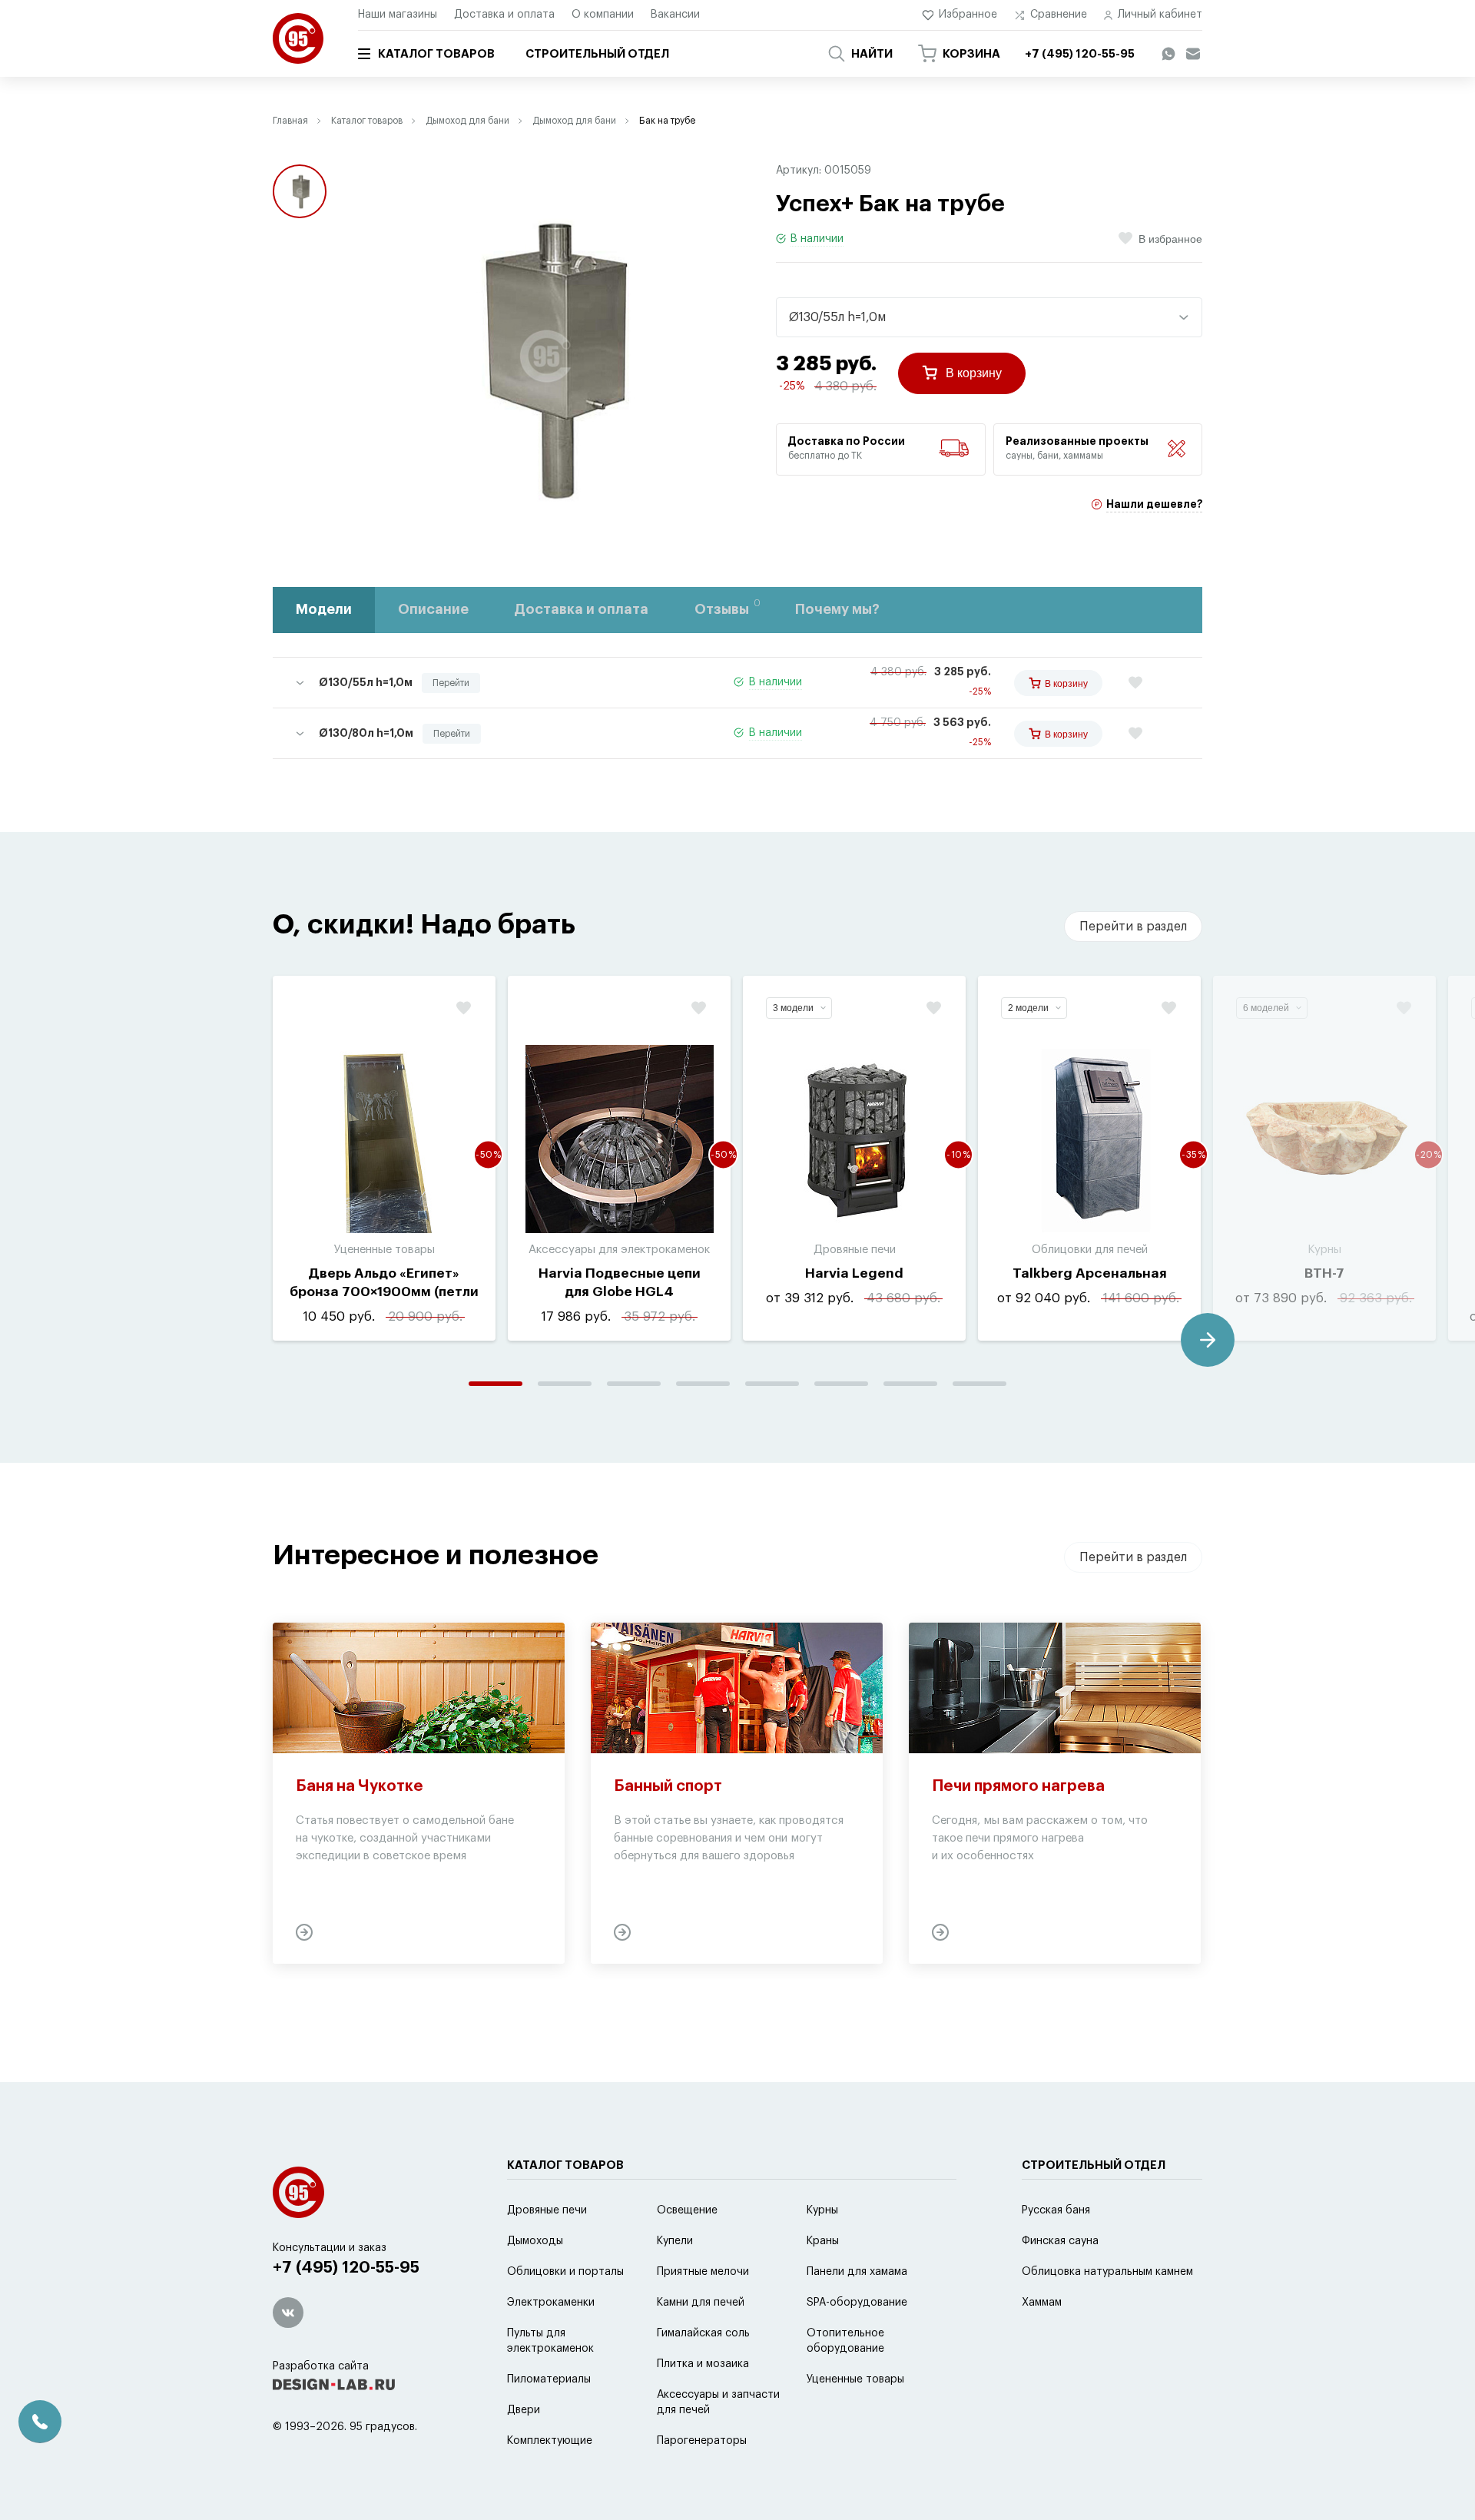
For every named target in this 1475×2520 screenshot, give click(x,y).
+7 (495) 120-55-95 (346, 2268)
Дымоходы (535, 2241)
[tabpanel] (384, 1158)
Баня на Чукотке (360, 1786)
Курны (822, 2210)
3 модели (793, 1008)
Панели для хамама (857, 2272)
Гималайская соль (703, 2333)
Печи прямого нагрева (1018, 1786)
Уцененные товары (855, 2379)
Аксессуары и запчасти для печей (718, 2402)
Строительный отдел (597, 54)
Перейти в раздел (1133, 927)
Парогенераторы (702, 2441)
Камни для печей (701, 2303)
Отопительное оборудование (845, 2341)
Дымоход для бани (467, 121)
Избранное (968, 15)
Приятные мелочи (703, 2272)
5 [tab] (772, 1384)
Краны (823, 2241)
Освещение (687, 2210)
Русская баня (1056, 2210)
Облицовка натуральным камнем (1107, 2272)
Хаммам (1042, 2303)
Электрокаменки (551, 2303)
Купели (675, 2241)
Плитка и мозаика (703, 2364)
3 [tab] (634, 1384)
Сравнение (1059, 15)
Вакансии (675, 15)
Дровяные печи (547, 2210)
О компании (603, 15)
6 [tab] (841, 1384)
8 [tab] (979, 1384)
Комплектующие (550, 2441)
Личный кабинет (1160, 15)
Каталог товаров (436, 54)
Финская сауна (1060, 2241)
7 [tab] (910, 1384)
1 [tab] (496, 1384)
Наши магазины (398, 15)
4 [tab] (703, 1384)
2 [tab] (565, 1384)
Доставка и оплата (504, 15)
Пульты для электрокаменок (550, 2341)
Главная (290, 121)
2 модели (1028, 1008)
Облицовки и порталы (565, 2272)
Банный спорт (668, 1786)
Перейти (451, 683)
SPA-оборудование (857, 2303)
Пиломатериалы (549, 2379)
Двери (524, 2410)
